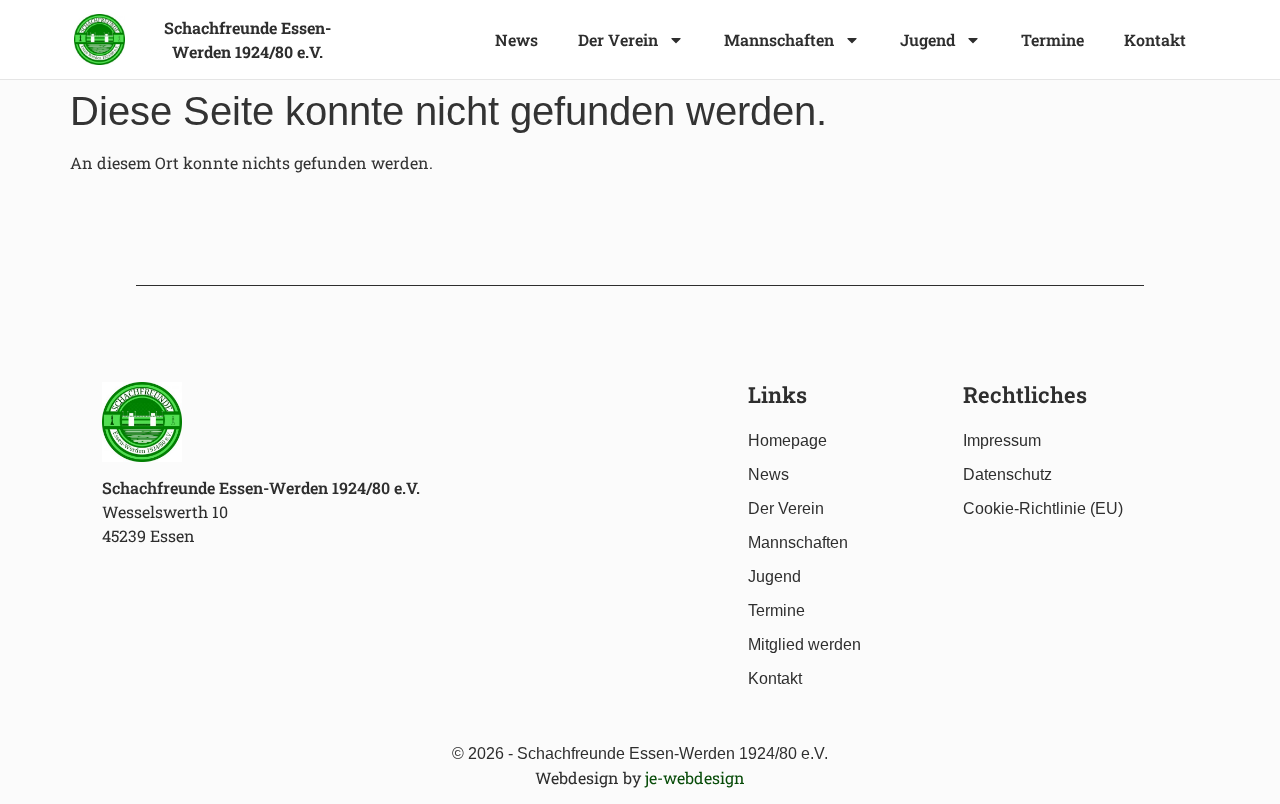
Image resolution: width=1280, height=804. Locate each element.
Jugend (927, 39)
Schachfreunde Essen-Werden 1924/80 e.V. (261, 487)
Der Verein (618, 39)
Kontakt (1155, 39)
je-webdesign (695, 777)
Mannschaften (779, 39)
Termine (1052, 39)
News (516, 39)
